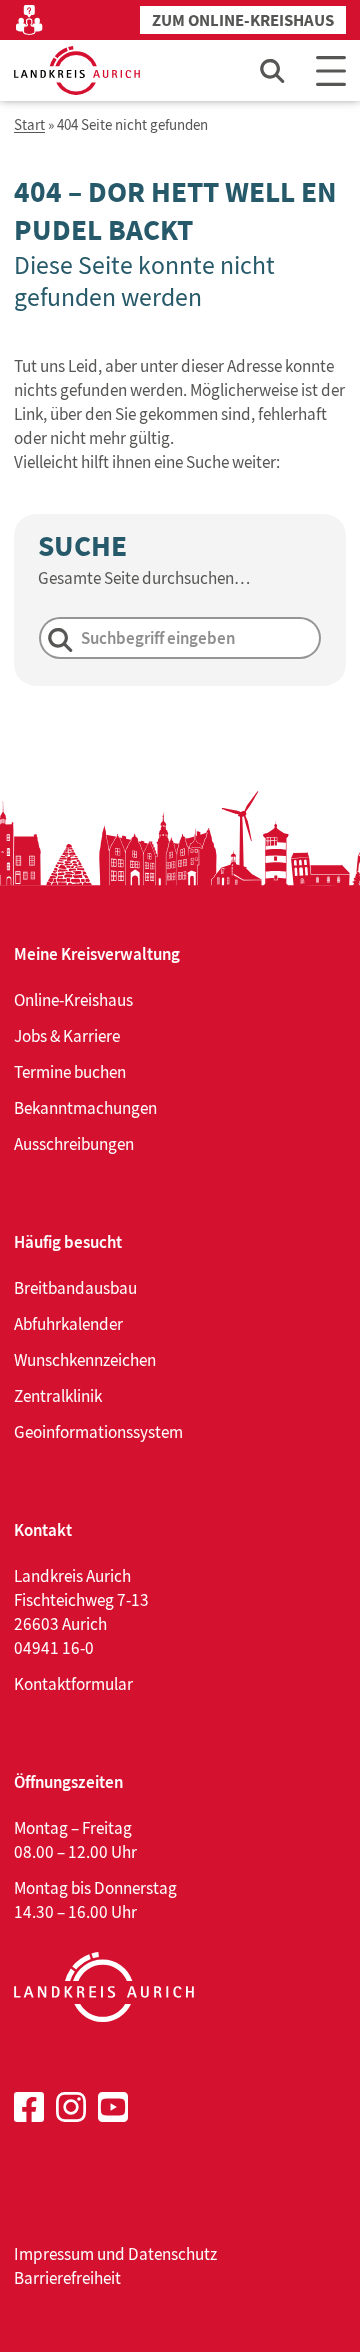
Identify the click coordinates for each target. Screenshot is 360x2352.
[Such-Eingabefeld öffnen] (273, 70)
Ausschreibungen (74, 1144)
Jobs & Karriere (67, 1036)
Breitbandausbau (75, 1288)
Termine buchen (70, 1072)
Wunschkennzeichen (85, 1360)
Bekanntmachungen (85, 1108)
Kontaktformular (73, 1684)
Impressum (54, 2254)
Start (29, 125)
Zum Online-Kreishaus (243, 20)
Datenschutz (172, 2254)
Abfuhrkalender (68, 1324)
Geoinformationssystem (98, 1432)
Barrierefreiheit (67, 2278)
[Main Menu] (331, 70)
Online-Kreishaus (73, 1000)
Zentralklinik (58, 1396)
